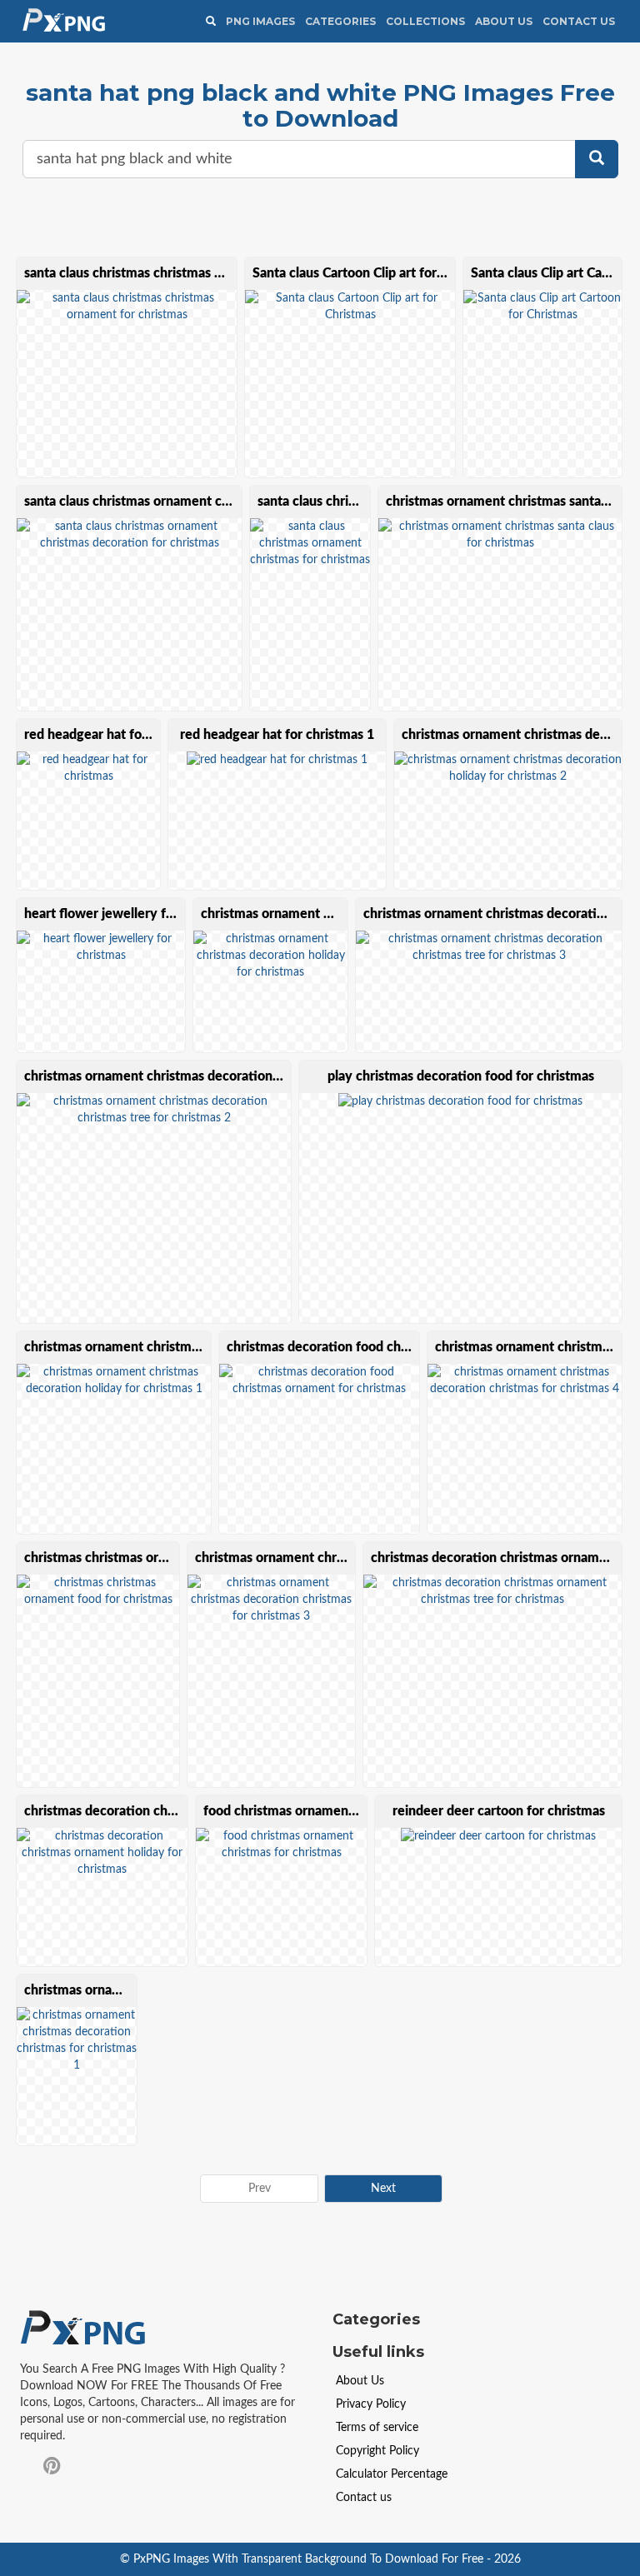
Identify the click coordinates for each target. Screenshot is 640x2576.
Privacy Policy (371, 2404)
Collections (425, 21)
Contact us (364, 2498)
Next (383, 2189)
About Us (504, 21)
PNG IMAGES (260, 21)
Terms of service (377, 2428)
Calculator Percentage (392, 2474)
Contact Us (579, 21)
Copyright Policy (377, 2451)
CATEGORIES (340, 21)
